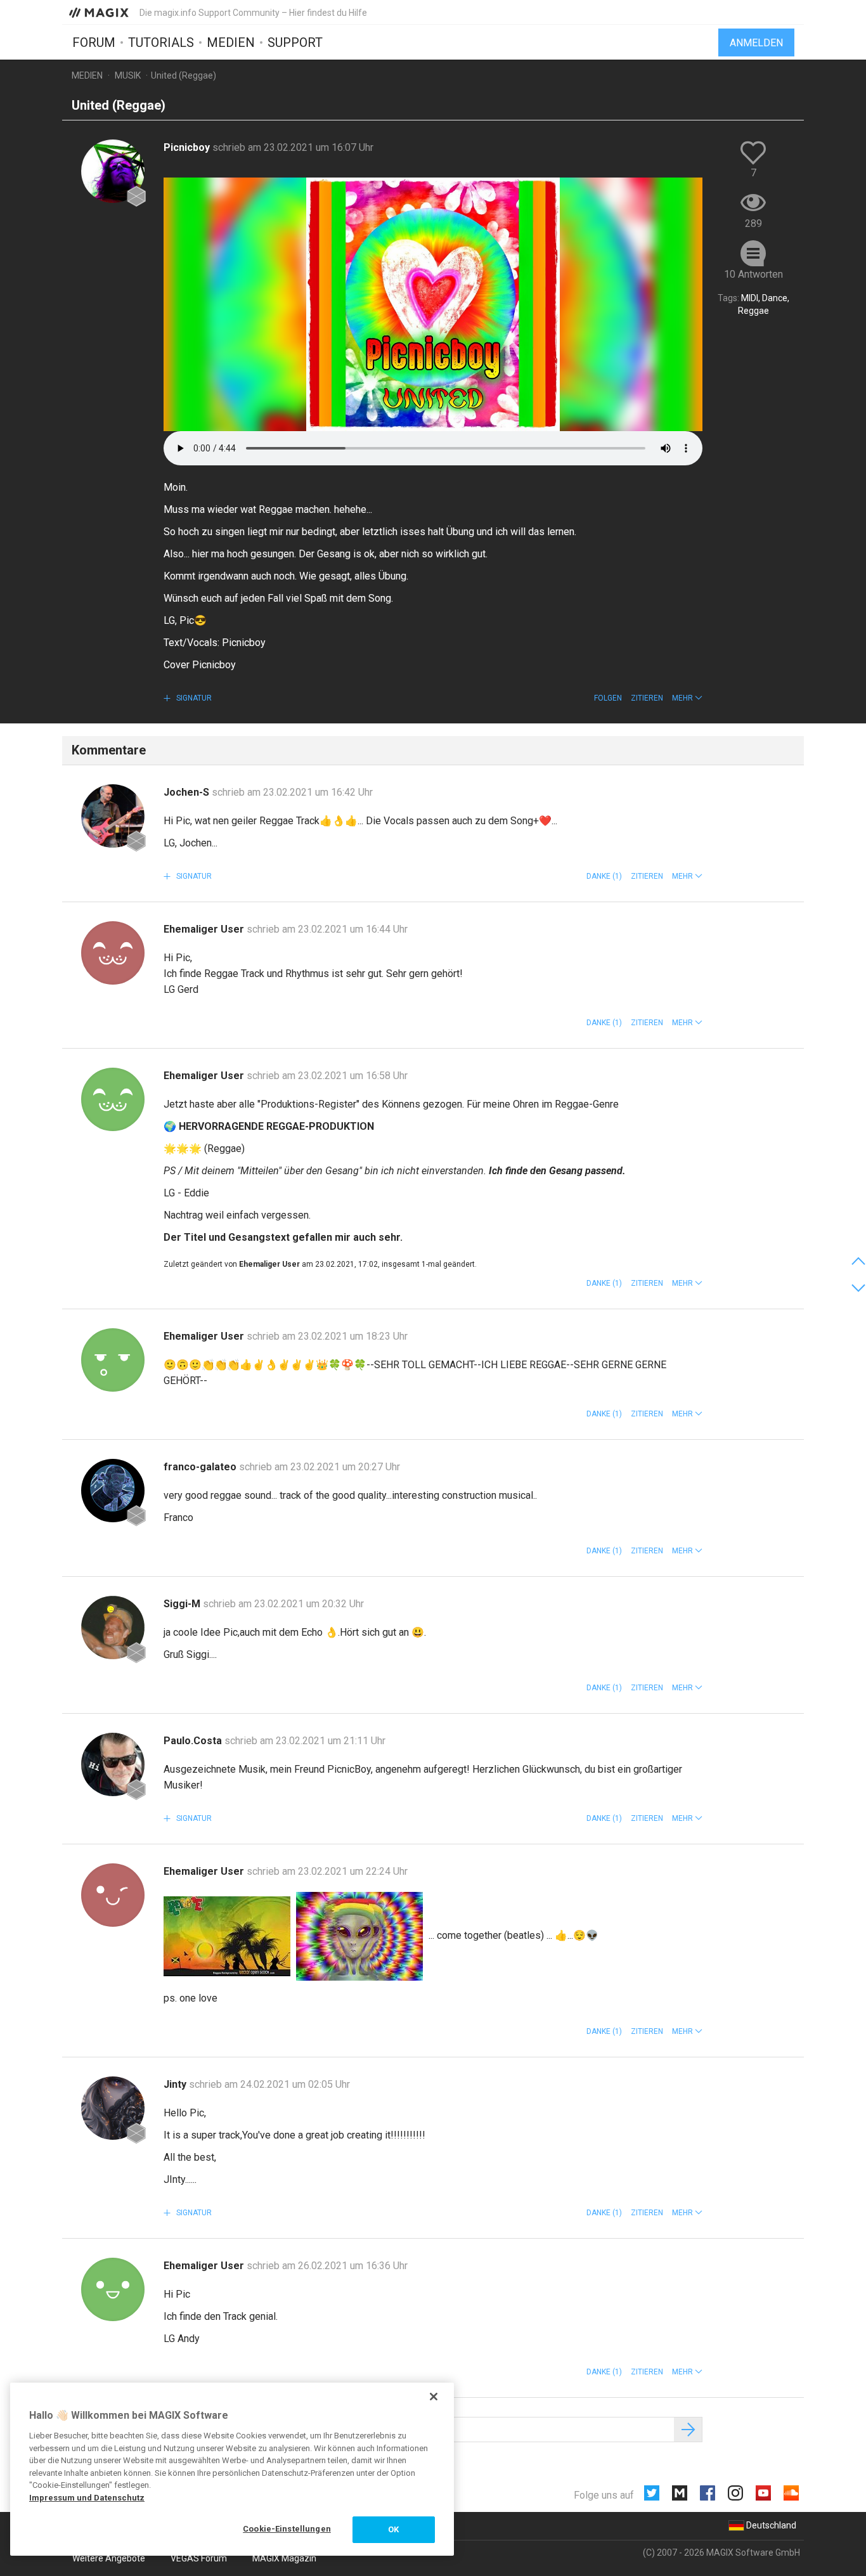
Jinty (176, 2084)
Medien (231, 42)
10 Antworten (753, 274)
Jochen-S (188, 792)
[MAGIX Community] (100, 12)
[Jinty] (113, 2108)
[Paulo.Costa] (113, 1764)
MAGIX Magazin (284, 2558)
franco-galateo (201, 1467)
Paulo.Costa (194, 1741)
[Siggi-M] (113, 1628)
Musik (128, 75)
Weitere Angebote (109, 2558)
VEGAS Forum (199, 2558)
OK (393, 2529)
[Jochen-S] (113, 816)
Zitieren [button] (647, 698)
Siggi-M (183, 1604)
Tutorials (161, 42)
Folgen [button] (608, 698)
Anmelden (756, 43)
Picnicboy (188, 147)
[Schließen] (434, 2397)
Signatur (193, 698)
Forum (94, 42)
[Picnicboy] (113, 171)
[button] (687, 698)
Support (295, 42)
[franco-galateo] (113, 1491)
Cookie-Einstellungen (287, 2529)
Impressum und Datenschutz (87, 2498)
